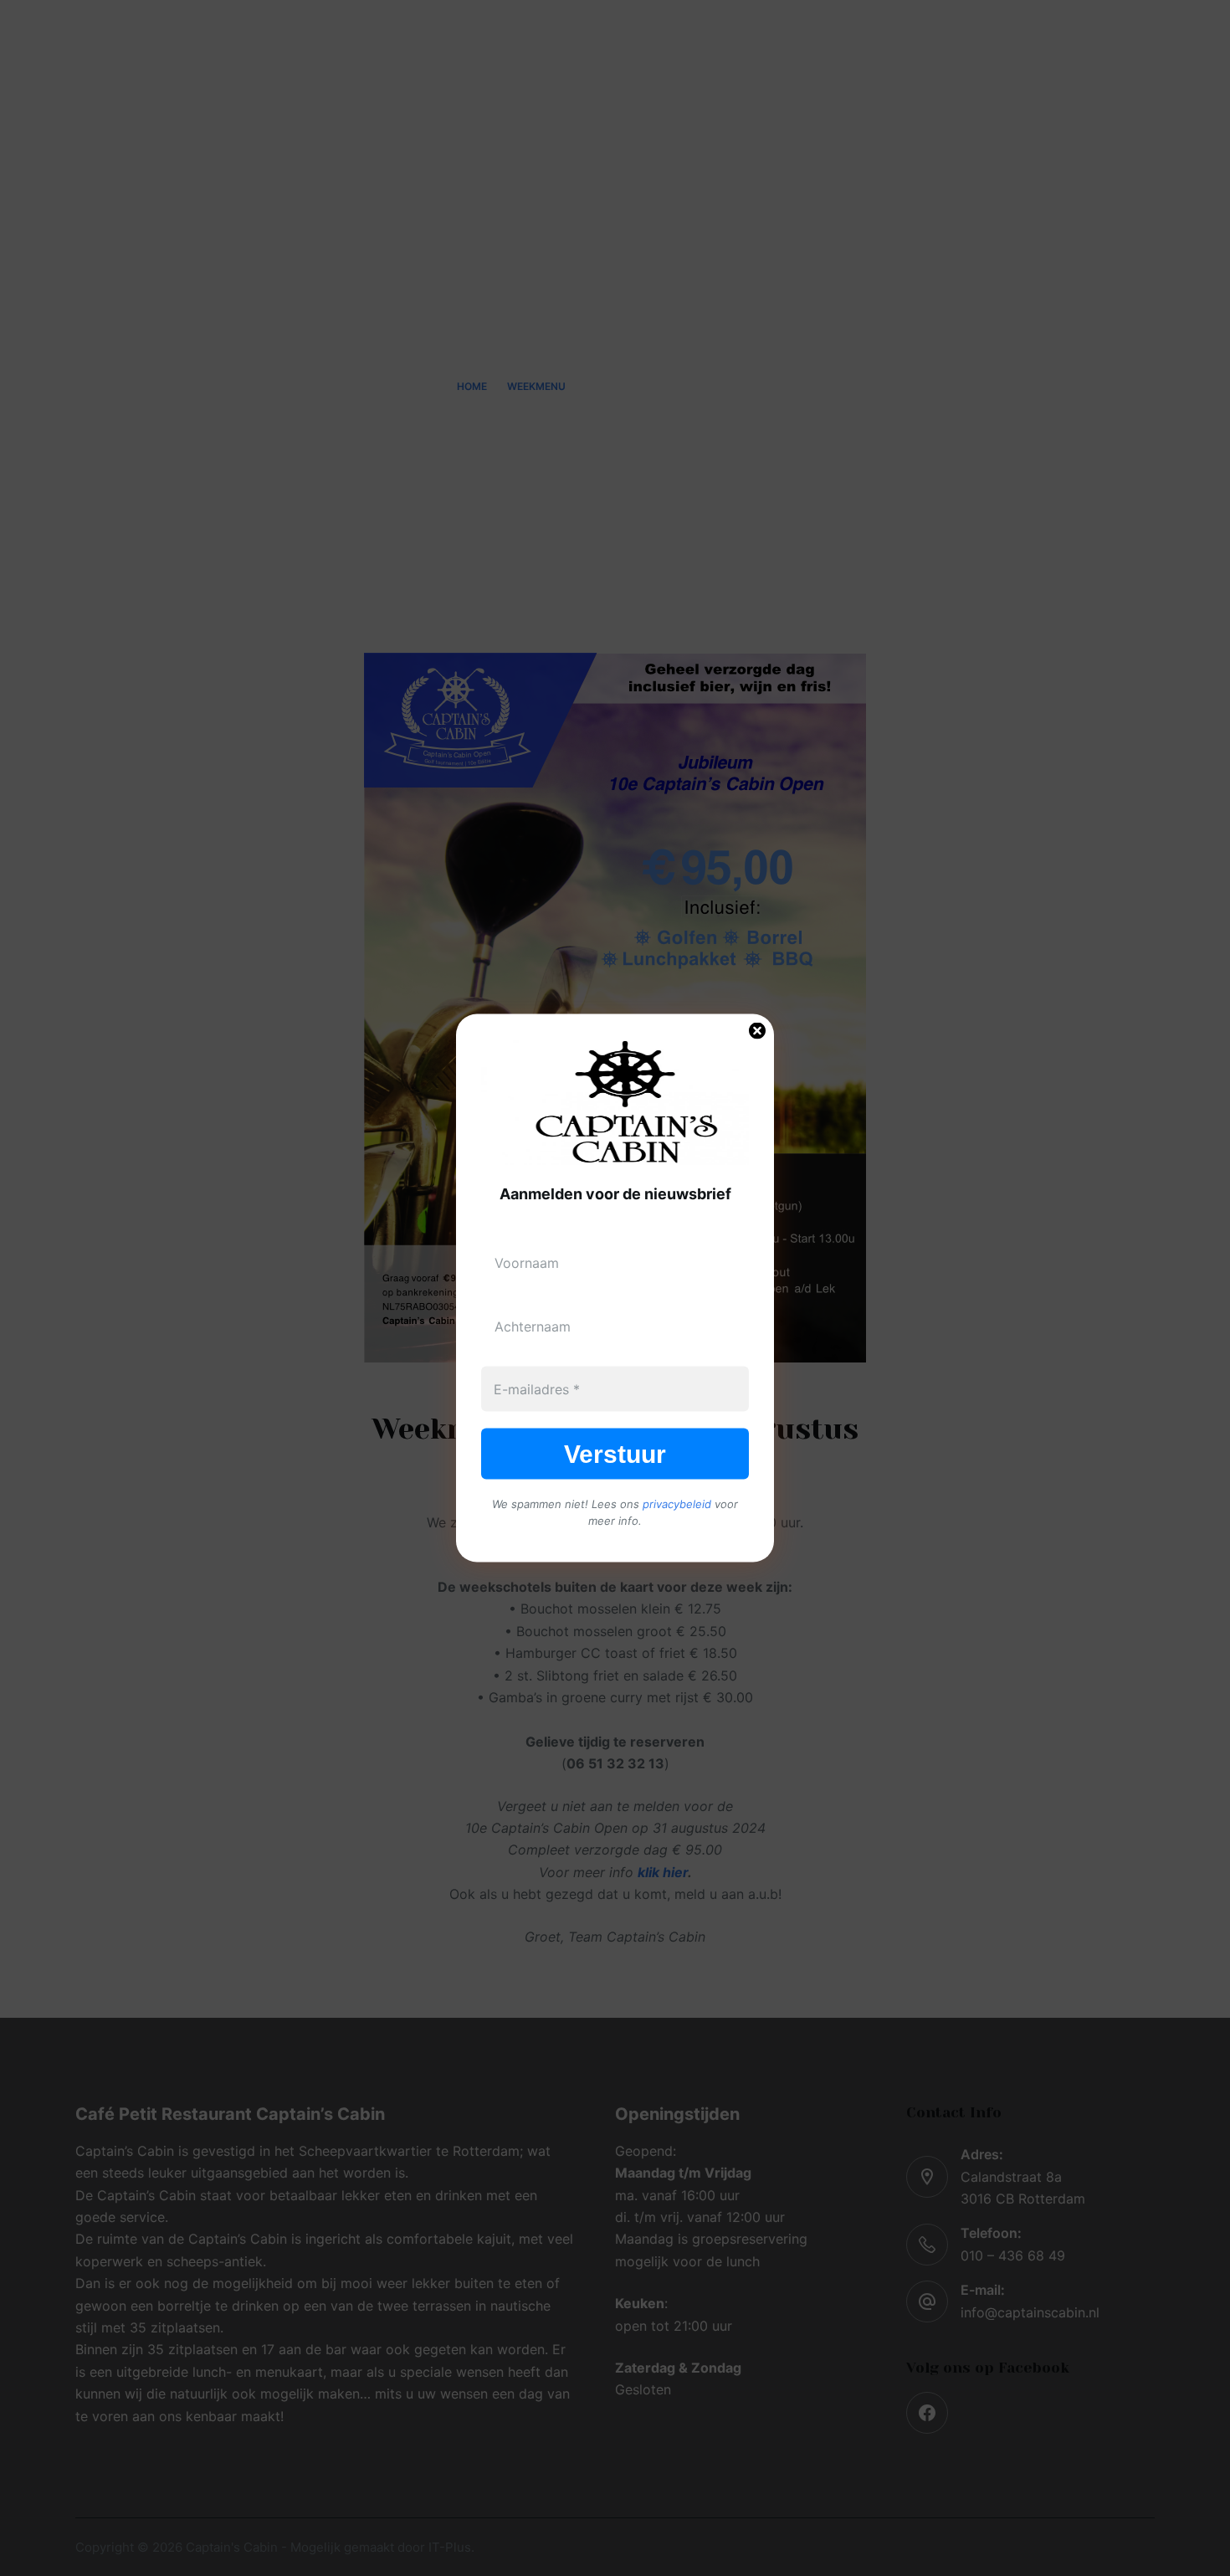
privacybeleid (677, 1504)
